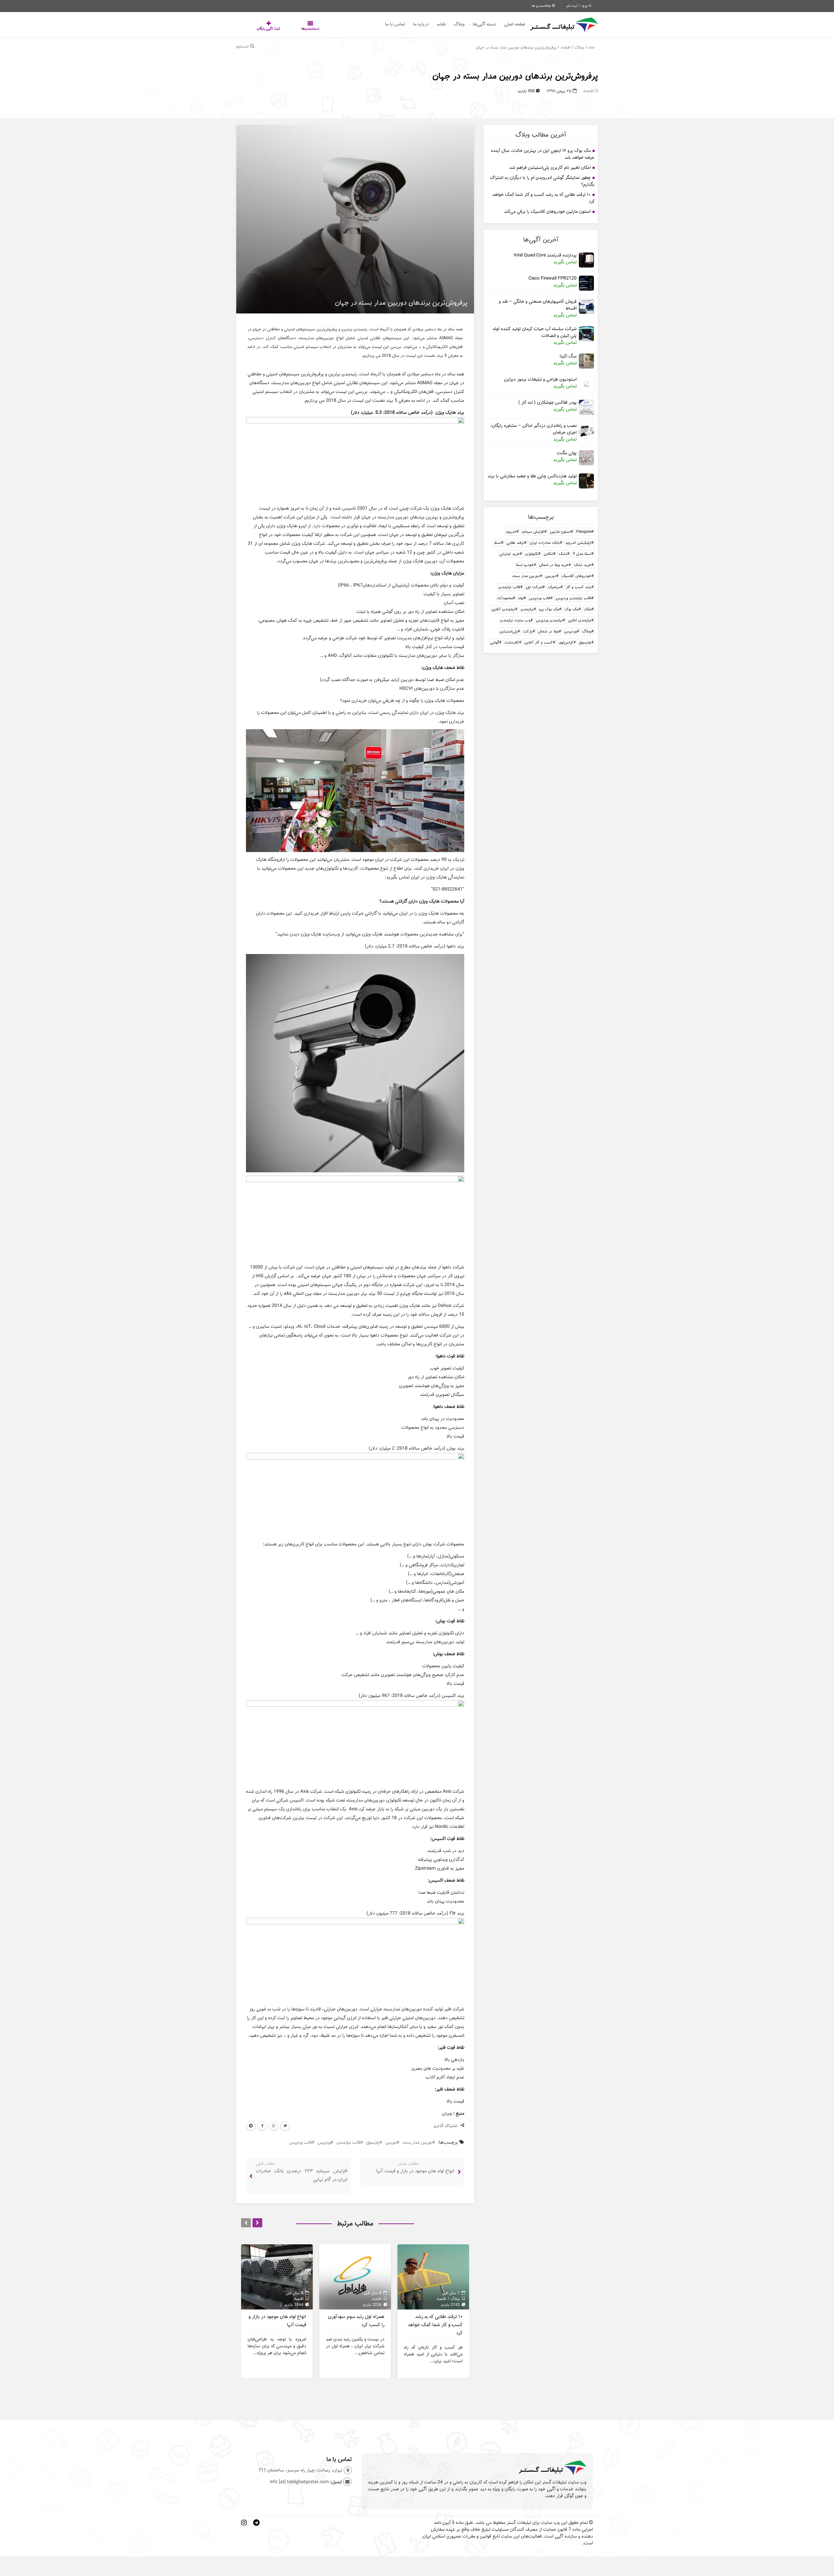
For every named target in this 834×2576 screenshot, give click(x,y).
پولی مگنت (567, 453)
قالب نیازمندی (509, 587)
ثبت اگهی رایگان (262, 29)
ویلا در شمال (548, 631)
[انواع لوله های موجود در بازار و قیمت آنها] (277, 2277)
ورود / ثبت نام (577, 6)
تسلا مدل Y (582, 554)
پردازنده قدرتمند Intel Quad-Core (545, 255)
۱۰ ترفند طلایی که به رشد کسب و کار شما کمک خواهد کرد (543, 198)
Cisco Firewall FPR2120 (553, 278)
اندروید (511, 532)
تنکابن (548, 554)
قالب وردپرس (540, 598)
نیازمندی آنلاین (503, 609)
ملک (588, 609)
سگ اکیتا (568, 356)
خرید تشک (583, 565)
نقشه (441, 24)
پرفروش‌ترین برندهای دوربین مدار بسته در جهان (515, 76)
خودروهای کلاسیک (576, 576)
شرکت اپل (534, 587)
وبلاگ (459, 24)
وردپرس (570, 631)
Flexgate (584, 532)
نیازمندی (527, 609)
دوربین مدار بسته (526, 576)
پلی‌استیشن (509, 631)
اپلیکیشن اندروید (578, 543)
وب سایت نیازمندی (515, 620)
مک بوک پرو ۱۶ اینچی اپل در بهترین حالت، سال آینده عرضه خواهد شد (543, 154)
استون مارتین (560, 532)
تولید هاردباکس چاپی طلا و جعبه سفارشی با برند (532, 476)
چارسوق (585, 642)
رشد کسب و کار (579, 587)
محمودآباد (505, 598)
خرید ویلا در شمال (554, 565)
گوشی (495, 642)
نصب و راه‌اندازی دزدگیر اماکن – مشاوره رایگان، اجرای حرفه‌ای (533, 429)
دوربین (551, 576)
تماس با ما (395, 24)
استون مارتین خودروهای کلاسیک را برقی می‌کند (547, 211)
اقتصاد (565, 47)
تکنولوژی (532, 554)
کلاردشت (512, 642)
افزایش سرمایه (533, 532)
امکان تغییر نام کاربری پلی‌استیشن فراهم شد (550, 167)
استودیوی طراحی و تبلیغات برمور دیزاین (540, 379)
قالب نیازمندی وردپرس (574, 598)
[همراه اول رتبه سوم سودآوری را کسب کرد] (355, 2277)
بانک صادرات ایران (545, 543)
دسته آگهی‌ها (484, 24)
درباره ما (421, 24)
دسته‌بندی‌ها (291, 29)
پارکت (528, 631)
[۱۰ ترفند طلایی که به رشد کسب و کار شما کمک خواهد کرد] (433, 2277)
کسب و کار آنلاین (539, 642)
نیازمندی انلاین (580, 620)
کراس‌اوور (566, 642)
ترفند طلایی (515, 543)
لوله (521, 598)
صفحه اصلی (515, 24)
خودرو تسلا (525, 565)
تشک (563, 554)
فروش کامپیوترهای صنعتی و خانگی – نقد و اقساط (538, 305)
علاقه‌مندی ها (542, 6)
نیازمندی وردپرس (549, 620)
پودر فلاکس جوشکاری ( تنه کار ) (547, 403)
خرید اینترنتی (510, 554)
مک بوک (572, 609)
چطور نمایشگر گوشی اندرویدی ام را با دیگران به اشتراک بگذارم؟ (542, 181)
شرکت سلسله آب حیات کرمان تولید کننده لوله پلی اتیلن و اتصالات (535, 332)
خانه (591, 47)
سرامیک (554, 587)
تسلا (498, 543)
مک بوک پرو (549, 609)
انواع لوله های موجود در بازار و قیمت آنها (415, 2171)
